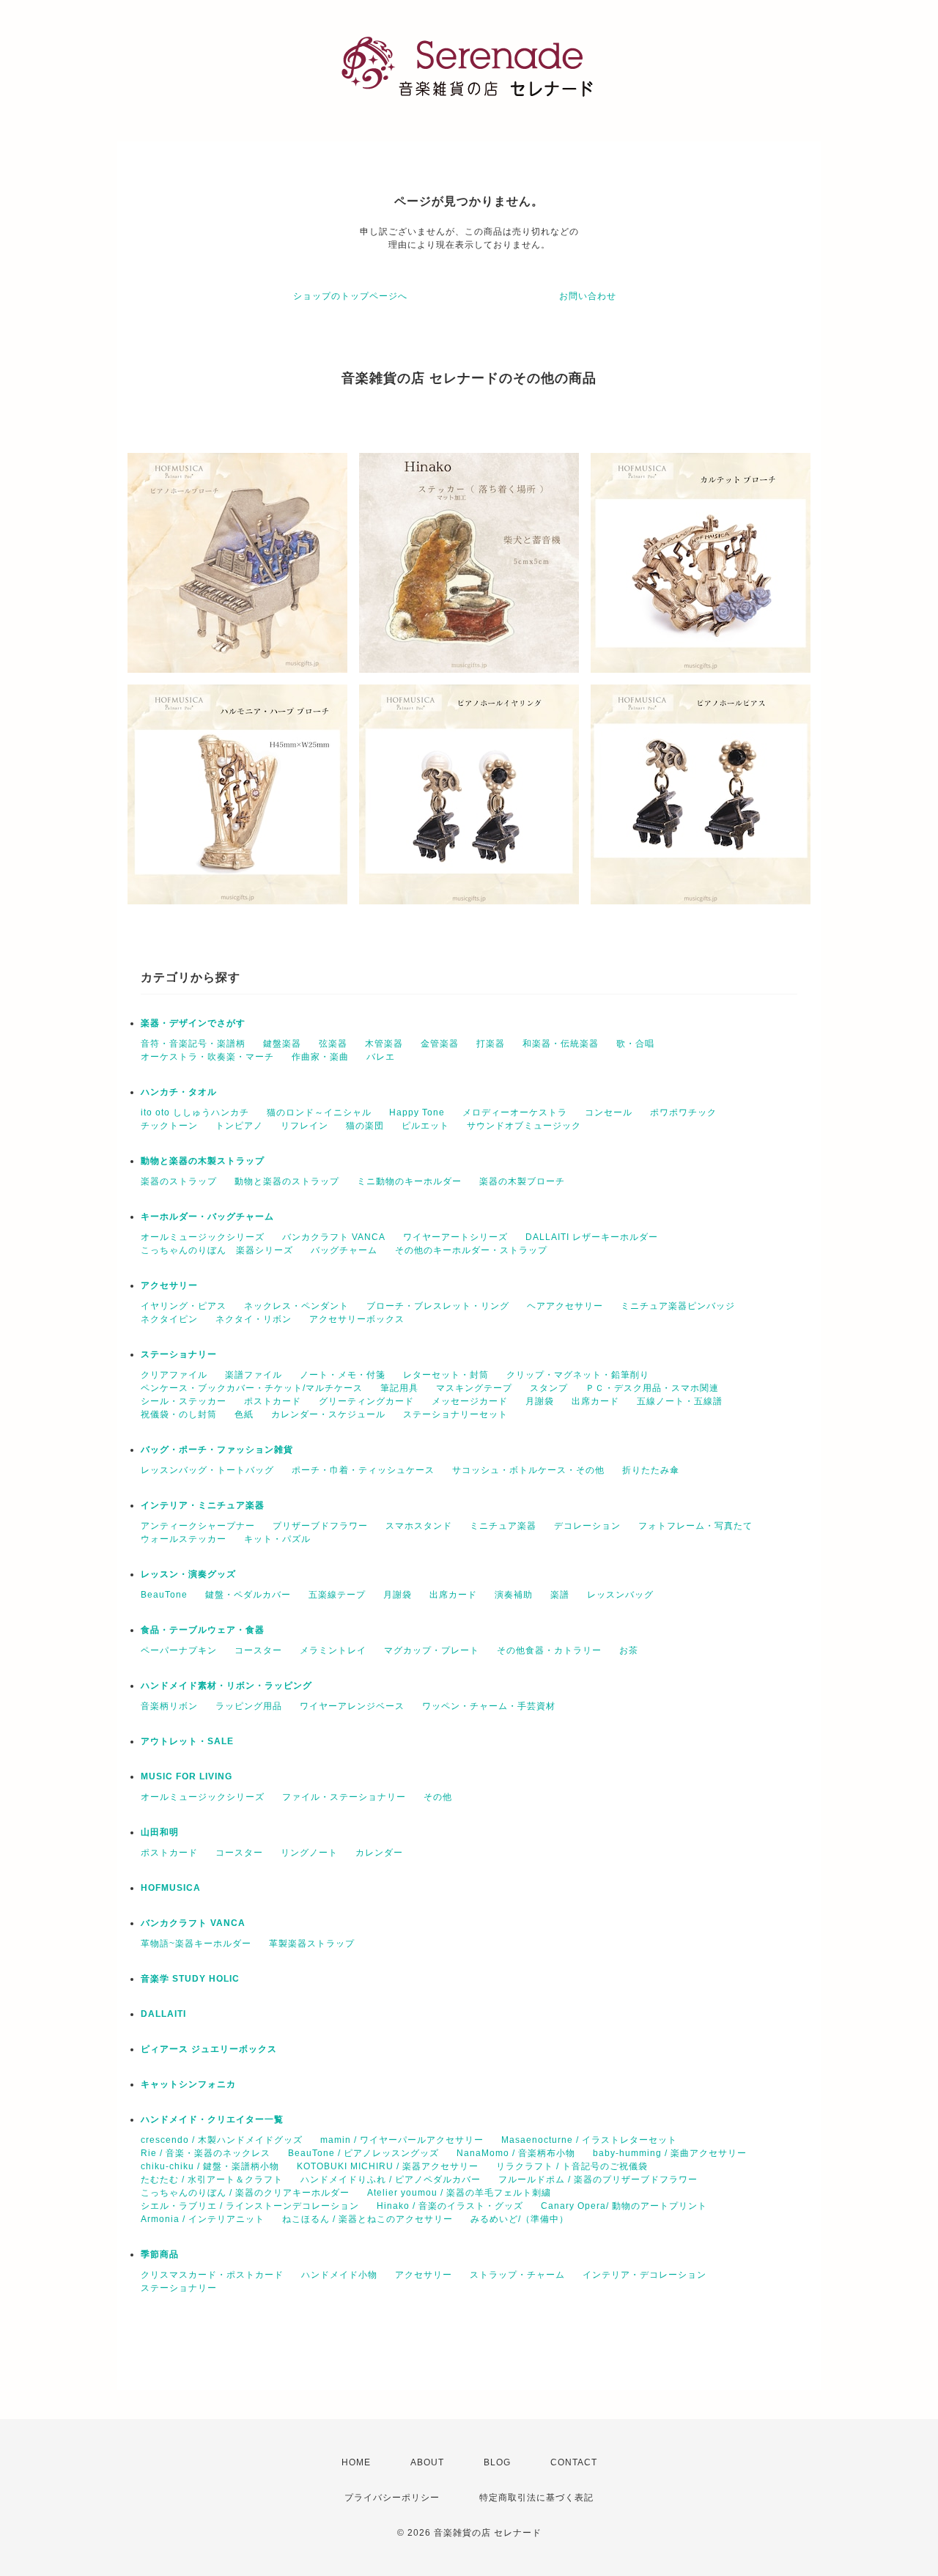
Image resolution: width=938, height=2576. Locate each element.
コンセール (609, 1112)
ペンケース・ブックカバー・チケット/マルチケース (252, 1388)
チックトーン (169, 1126)
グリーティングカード (366, 1401)
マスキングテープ (474, 1388)
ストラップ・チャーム (517, 2275)
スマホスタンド (419, 1526)
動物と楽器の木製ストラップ (203, 1161)
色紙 (244, 1414)
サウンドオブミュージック (524, 1126)
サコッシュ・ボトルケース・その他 (528, 1470)
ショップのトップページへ (350, 296)
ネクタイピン (169, 1319)
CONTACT (574, 2462)
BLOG (497, 2462)
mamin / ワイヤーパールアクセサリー (402, 2140)
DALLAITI (163, 2014)
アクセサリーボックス (357, 1319)
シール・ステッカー (184, 1401)
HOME (356, 2462)
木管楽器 (384, 1044)
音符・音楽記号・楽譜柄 (193, 1044)
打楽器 (491, 1044)
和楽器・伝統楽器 (561, 1044)
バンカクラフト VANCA (334, 1237)
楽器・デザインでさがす (193, 1023)
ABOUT (427, 2462)
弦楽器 (333, 1044)
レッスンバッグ (620, 1595)
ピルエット (425, 1126)
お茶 (629, 1650)
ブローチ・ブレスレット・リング (438, 1306)
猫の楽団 (365, 1126)
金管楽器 (440, 1044)
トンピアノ (239, 1126)
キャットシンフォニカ (188, 2084)
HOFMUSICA (171, 1888)
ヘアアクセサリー (565, 1306)
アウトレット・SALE (187, 1741)
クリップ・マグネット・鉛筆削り (578, 1375)
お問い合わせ (588, 296)
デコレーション (587, 1526)
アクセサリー (169, 1285)
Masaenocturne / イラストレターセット (589, 2140)
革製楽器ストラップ (312, 1944)
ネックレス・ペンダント (296, 1306)
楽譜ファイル (254, 1375)
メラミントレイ (333, 1650)
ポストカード (273, 1401)
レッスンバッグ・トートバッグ (207, 1470)
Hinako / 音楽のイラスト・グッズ (450, 2206)
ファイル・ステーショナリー (344, 1797)
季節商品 (160, 2254)
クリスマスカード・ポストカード (212, 2275)
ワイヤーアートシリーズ (455, 1237)
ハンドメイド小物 (339, 2275)
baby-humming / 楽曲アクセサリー (670, 2153)
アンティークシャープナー (198, 1526)
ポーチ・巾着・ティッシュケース (363, 1470)
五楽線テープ (337, 1595)
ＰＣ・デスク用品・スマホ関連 (652, 1388)
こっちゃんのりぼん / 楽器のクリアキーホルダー (245, 2193)
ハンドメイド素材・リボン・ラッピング (226, 1686)
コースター (258, 1650)
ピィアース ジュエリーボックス (209, 2049)
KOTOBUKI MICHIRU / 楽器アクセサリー (388, 2166)
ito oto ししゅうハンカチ (195, 1112)
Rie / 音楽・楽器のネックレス (206, 2153)
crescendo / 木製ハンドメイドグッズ (222, 2140)
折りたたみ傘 (651, 1470)
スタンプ (549, 1388)
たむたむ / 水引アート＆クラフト (212, 2180)
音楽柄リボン (169, 1706)
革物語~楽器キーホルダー (196, 1944)
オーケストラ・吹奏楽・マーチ (207, 1057)
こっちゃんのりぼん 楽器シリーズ (217, 1250)
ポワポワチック (683, 1112)
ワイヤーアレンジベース (352, 1706)
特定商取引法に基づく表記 (536, 2498)
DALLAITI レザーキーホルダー (592, 1237)
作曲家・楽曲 (320, 1057)
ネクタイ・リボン (254, 1319)
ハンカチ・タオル (179, 1092)
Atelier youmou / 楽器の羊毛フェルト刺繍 (459, 2193)
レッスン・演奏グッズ (188, 1574)
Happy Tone (417, 1112)
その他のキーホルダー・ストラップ (471, 1250)
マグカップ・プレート (432, 1650)
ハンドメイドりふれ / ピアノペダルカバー (391, 2180)
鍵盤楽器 (282, 1044)
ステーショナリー (179, 1354)
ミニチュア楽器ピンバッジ (678, 1306)
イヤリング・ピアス (184, 1306)
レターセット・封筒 (446, 1375)
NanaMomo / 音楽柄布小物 (516, 2153)
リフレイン (304, 1126)
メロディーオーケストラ (515, 1112)
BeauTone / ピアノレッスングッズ (363, 2153)
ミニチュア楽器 (503, 1526)
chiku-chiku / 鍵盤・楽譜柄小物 (210, 2166)
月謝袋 (540, 1401)
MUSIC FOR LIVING (187, 1776)
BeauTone (164, 1595)
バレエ (381, 1057)
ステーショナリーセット (455, 1414)
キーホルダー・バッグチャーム (207, 1217)
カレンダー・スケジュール (328, 1414)
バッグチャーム (344, 1250)
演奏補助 (514, 1595)
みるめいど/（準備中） (520, 2219)
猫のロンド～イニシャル (319, 1112)
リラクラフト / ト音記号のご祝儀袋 (572, 2166)
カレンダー (379, 1853)
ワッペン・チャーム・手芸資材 (489, 1706)
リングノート (309, 1853)
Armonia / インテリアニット (203, 2219)
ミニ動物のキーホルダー (409, 1181)
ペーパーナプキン (179, 1650)
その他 (438, 1797)
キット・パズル (277, 1539)
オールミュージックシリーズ (203, 1237)
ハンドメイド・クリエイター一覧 (212, 2119)
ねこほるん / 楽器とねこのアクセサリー (368, 2219)
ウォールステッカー (184, 1539)
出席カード (595, 1401)
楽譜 (560, 1595)
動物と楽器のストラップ (287, 1181)
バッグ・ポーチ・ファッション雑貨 (217, 1450)
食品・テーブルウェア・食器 (203, 1630)
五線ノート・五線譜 (680, 1401)
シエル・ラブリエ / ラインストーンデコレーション (250, 2206)
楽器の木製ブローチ (522, 1181)
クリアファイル (174, 1375)
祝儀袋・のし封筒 (179, 1414)
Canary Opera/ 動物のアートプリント (624, 2206)
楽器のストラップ (179, 1181)
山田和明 (160, 1832)
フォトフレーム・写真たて (695, 1526)
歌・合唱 (635, 1044)
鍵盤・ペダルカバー (248, 1595)
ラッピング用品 (249, 1706)
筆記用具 (399, 1388)
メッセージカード (470, 1401)
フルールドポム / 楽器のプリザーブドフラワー (598, 2180)
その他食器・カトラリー (549, 1650)
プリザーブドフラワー (320, 1526)
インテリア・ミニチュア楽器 (203, 1505)
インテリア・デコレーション (645, 2275)
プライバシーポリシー (392, 2498)
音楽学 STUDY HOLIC (190, 1979)
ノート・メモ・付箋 (343, 1375)
